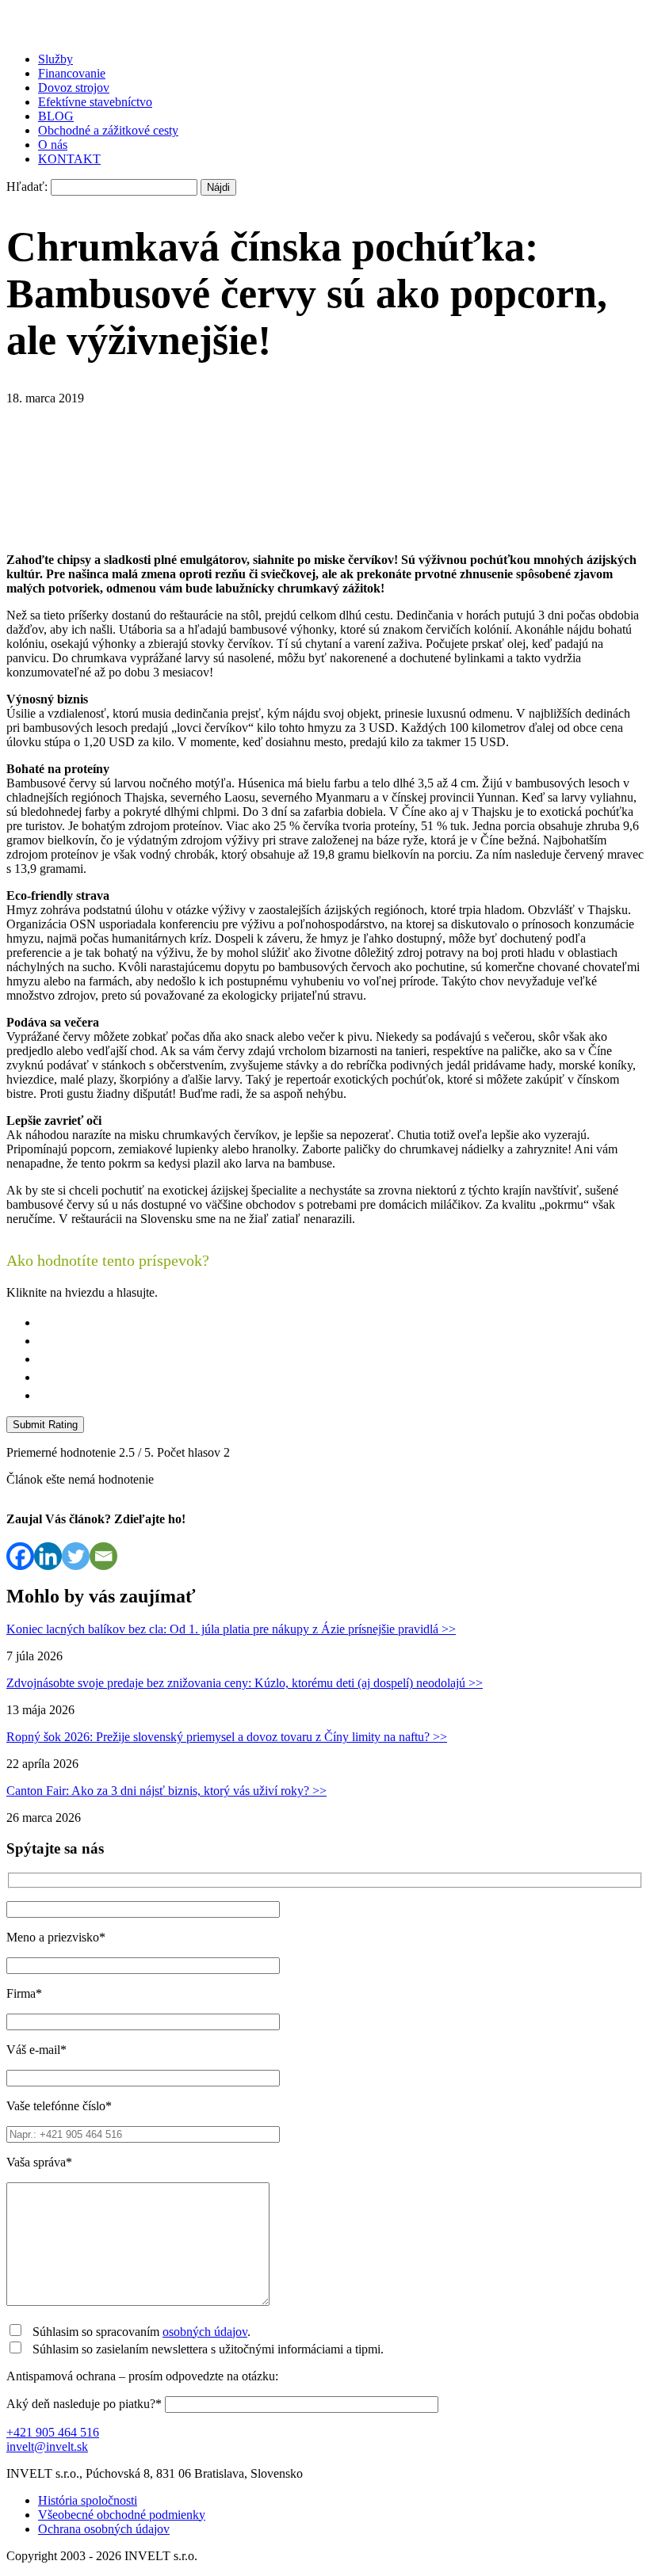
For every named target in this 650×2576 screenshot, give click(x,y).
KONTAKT (69, 159)
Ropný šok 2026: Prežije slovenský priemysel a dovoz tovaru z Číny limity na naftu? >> (227, 1737)
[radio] (341, 1322)
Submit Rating (45, 1425)
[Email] (103, 1556)
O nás (53, 145)
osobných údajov (205, 2332)
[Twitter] (76, 1556)
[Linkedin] (48, 1556)
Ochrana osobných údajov (104, 2529)
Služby (55, 59)
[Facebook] (20, 1556)
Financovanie (72, 73)
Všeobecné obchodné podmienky (122, 2515)
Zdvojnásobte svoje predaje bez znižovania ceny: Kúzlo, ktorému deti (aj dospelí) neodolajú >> (245, 1683)
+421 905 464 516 (53, 2432)
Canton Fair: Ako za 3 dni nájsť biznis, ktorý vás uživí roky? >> (166, 1791)
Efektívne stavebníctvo (95, 102)
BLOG (56, 116)
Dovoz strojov (74, 88)
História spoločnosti (88, 2500)
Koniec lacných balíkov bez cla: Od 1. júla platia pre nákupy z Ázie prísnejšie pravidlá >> (231, 1629)
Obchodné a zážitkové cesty (108, 130)
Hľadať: (27, 187)
